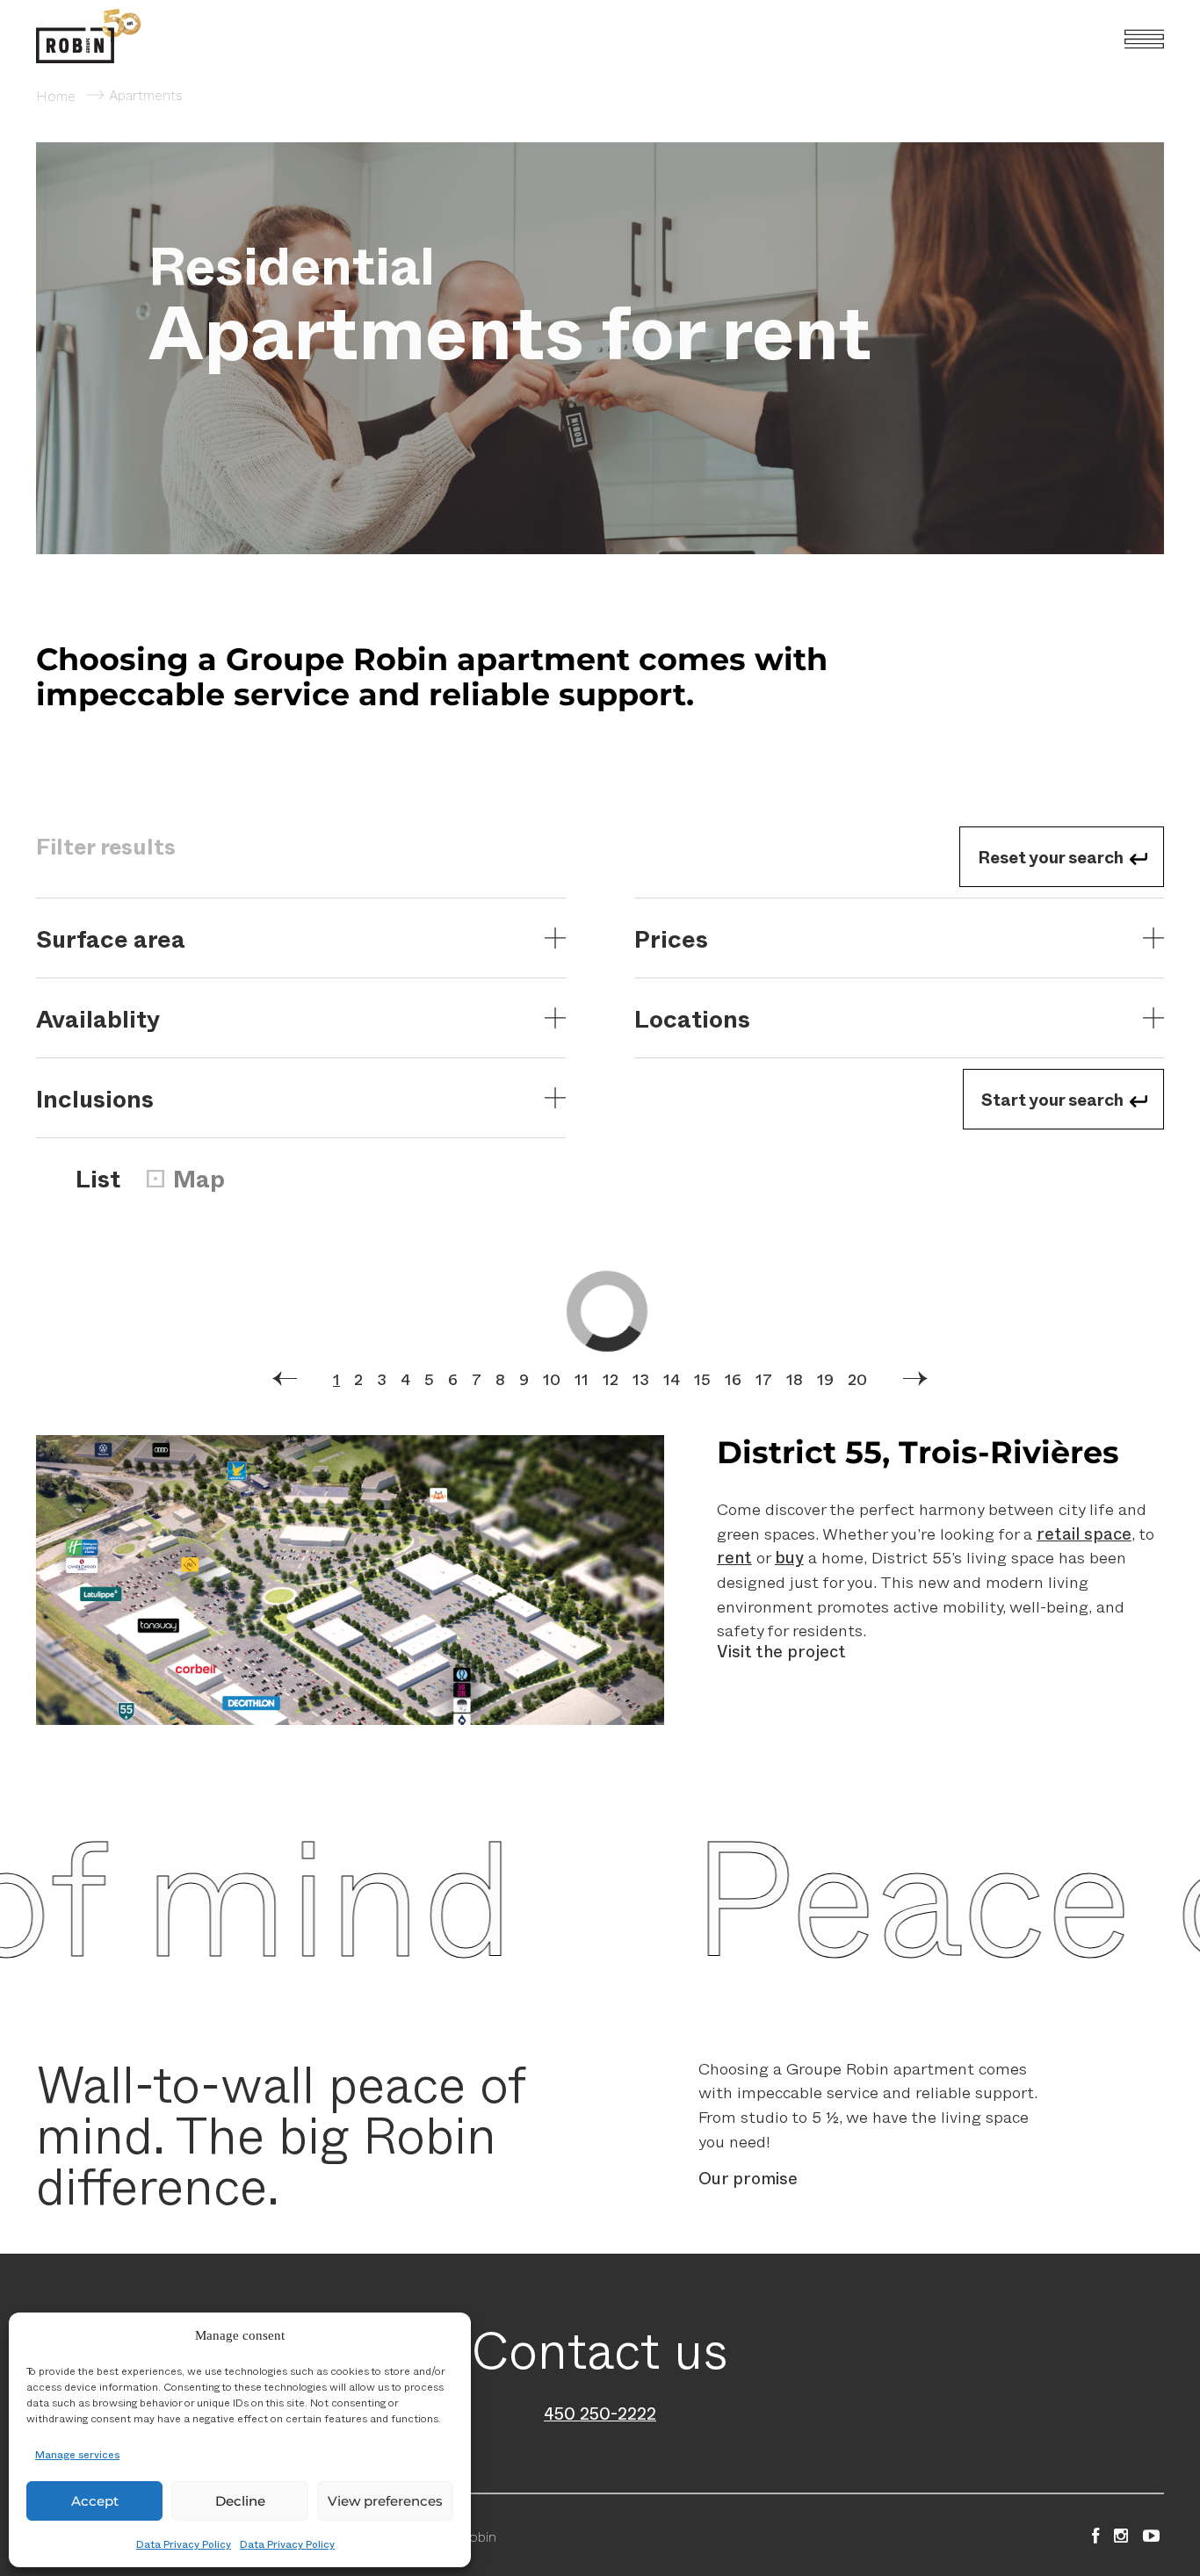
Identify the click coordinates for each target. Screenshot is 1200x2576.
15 (702, 1379)
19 (825, 1379)
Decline (240, 2501)
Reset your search (1051, 856)
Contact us (600, 2348)
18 (795, 1379)
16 (733, 1379)
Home (56, 95)
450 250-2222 (600, 2413)
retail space (1084, 1533)
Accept (95, 2501)
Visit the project (781, 1651)
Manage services (77, 2454)
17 (764, 1379)
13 (641, 1379)
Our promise (748, 2178)
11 (582, 1379)
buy (789, 1557)
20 (857, 1379)
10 (552, 1379)
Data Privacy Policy (184, 2544)
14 (672, 1379)
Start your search (1052, 1099)
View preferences (385, 2501)
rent (734, 1557)
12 (611, 1379)
